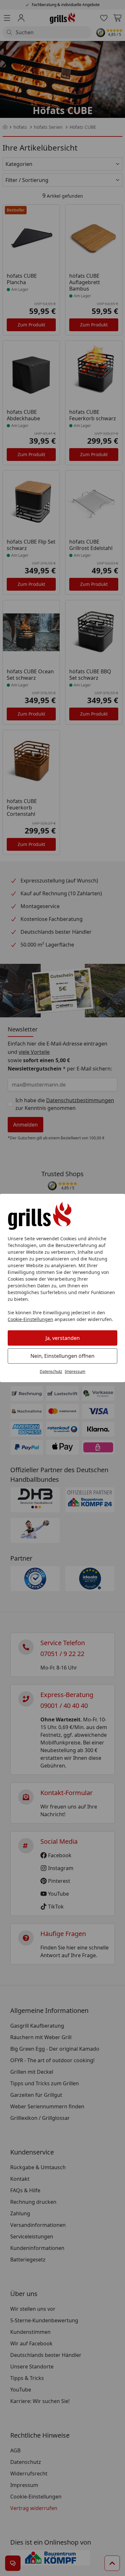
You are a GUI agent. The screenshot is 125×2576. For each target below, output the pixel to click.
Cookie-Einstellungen (30, 1319)
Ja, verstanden (63, 1338)
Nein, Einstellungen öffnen (63, 1356)
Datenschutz (51, 1371)
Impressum (75, 1371)
